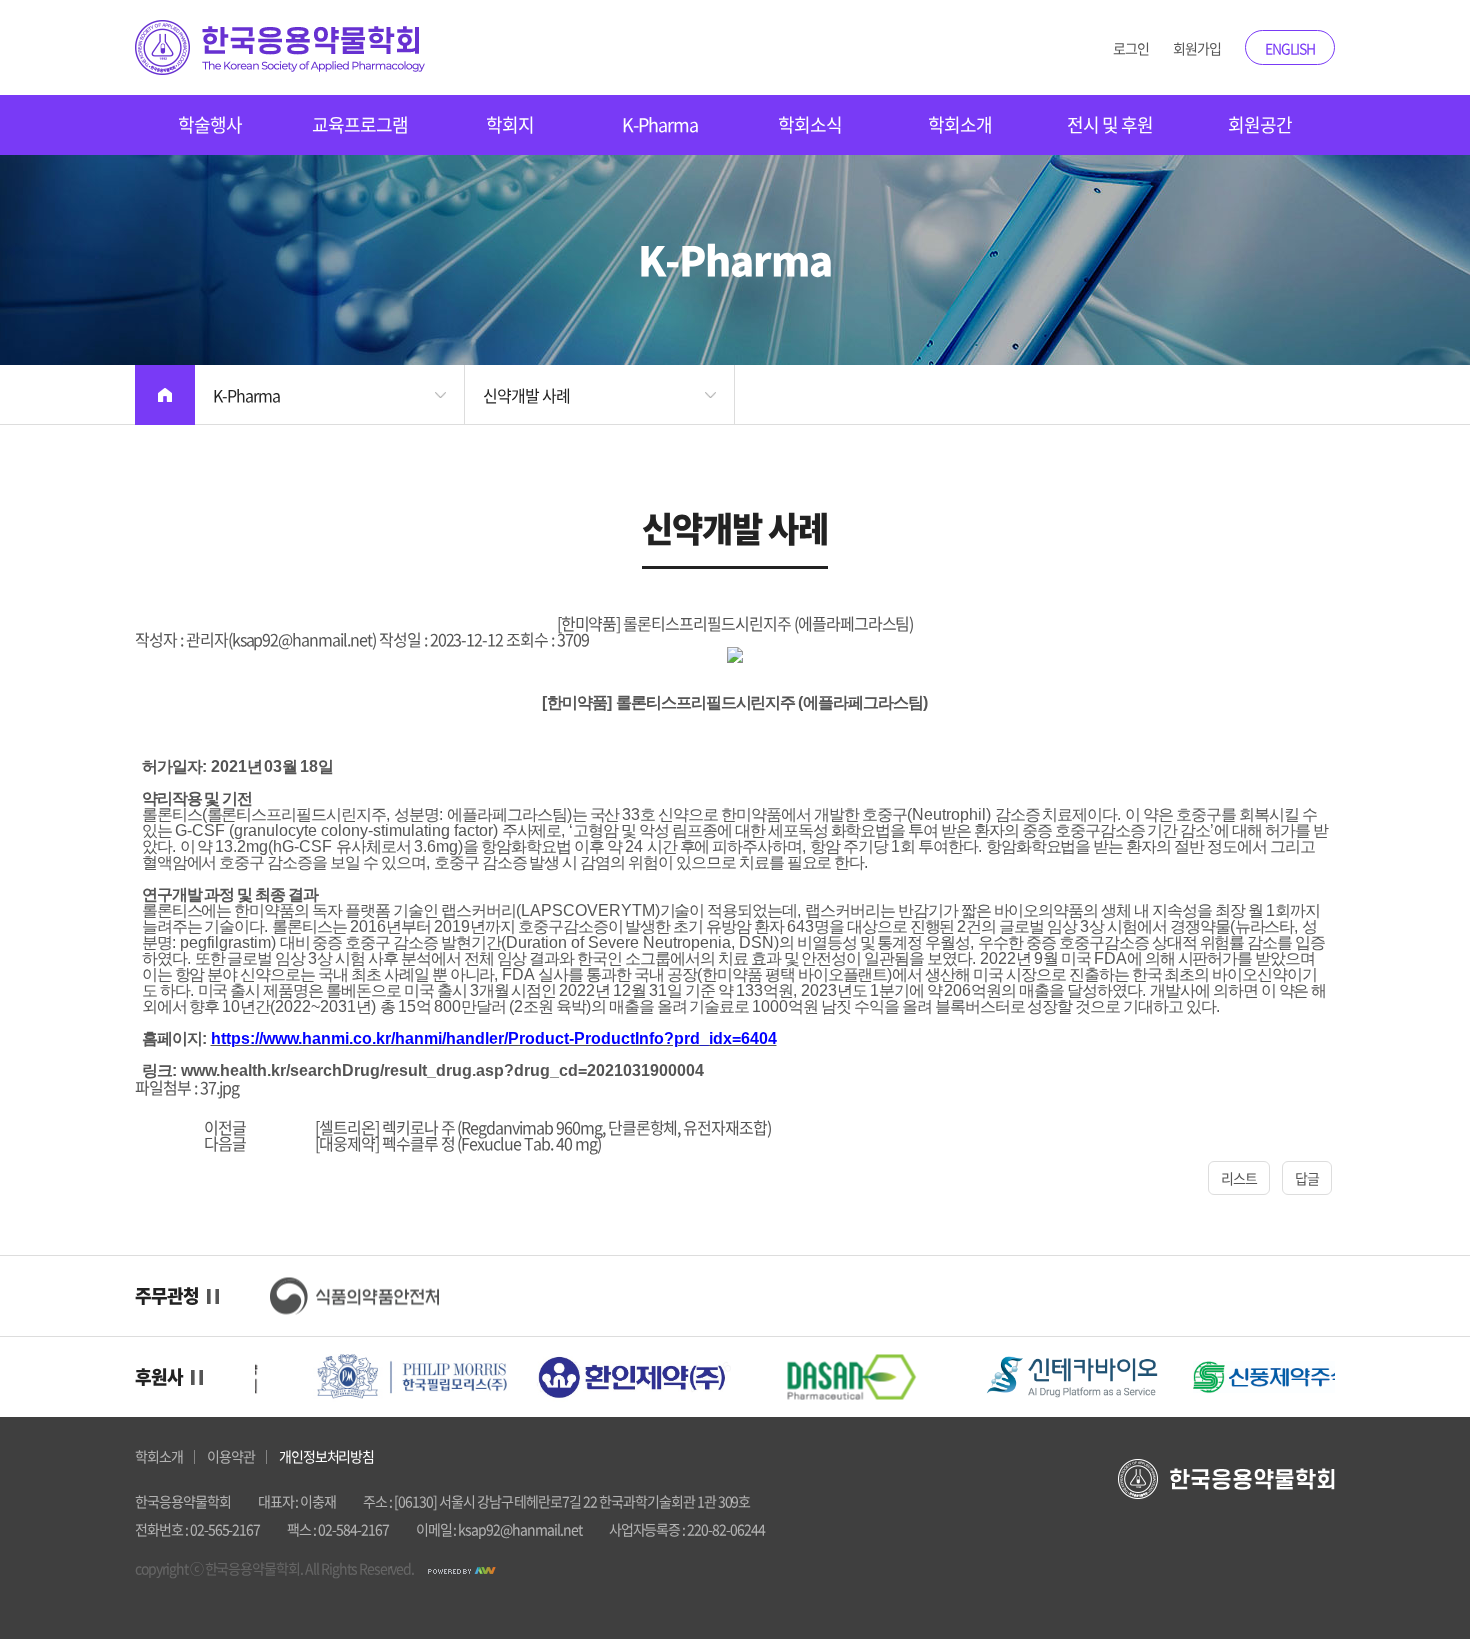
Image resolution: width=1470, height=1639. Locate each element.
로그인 (1131, 48)
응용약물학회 (280, 47)
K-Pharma (660, 124)
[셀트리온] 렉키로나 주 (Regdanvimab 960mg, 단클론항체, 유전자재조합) (543, 1127)
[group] (355, 1296)
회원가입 (1197, 48)
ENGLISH (1290, 48)
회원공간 (1260, 124)
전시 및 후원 (1110, 124)
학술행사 (210, 124)
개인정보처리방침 (327, 1456)
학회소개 (960, 124)
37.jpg (219, 1087)
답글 (1307, 1178)
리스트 (1239, 1178)
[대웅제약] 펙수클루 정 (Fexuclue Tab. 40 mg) (458, 1143)
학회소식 (810, 124)
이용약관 (231, 1456)
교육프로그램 (360, 124)
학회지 (510, 124)
